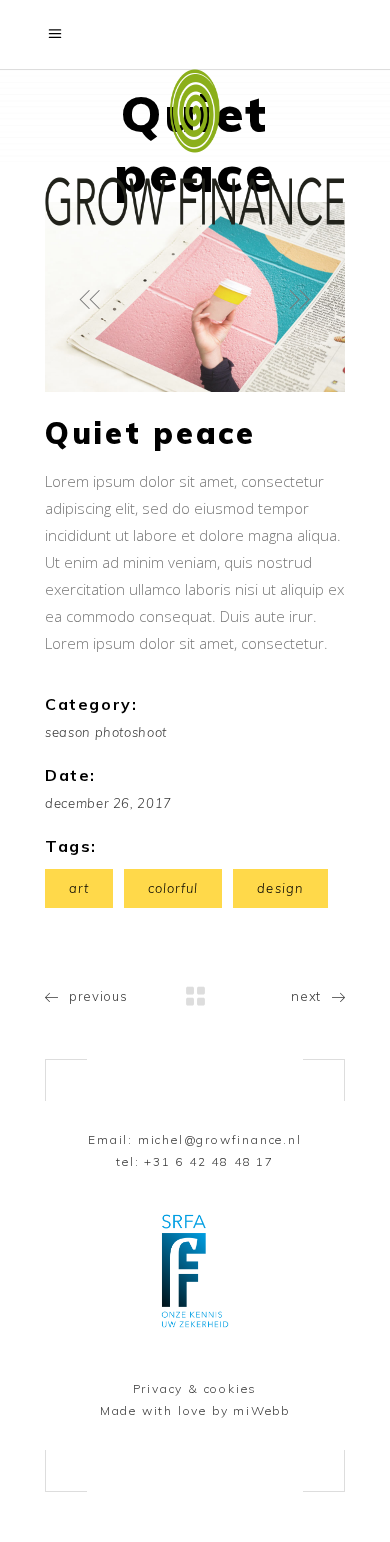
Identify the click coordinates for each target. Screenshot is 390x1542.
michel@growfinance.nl (220, 1139)
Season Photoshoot (106, 732)
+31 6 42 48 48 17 (209, 1161)
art (79, 888)
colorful (173, 888)
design (280, 888)
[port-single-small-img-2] (195, 297)
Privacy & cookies (195, 1388)
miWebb (261, 1410)
